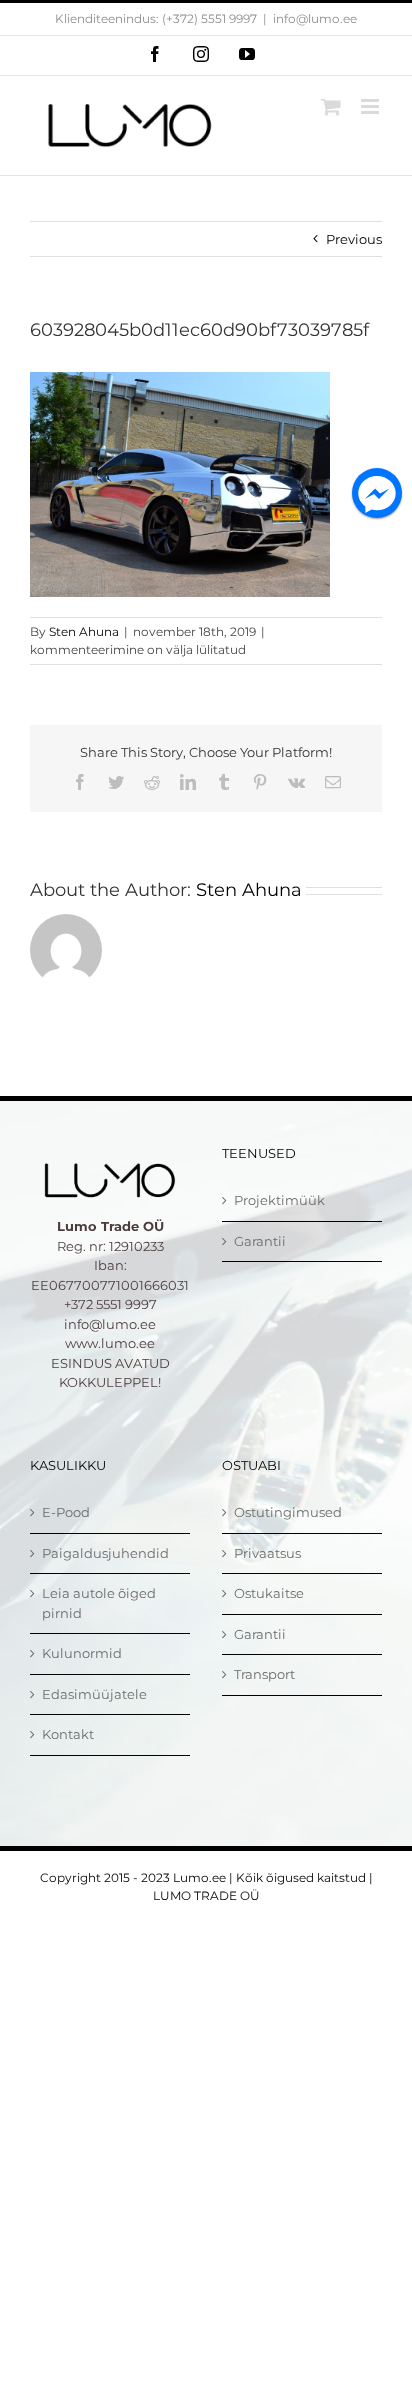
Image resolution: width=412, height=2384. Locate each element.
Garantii (260, 1241)
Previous (354, 239)
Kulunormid (82, 1653)
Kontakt (68, 1734)
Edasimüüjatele (94, 1694)
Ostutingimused (288, 1512)
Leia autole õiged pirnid (99, 1603)
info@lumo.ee (315, 18)
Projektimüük (279, 1200)
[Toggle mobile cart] (331, 106)
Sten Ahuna (84, 631)
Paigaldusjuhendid (105, 1553)
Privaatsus (267, 1553)
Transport (264, 1674)
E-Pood (66, 1512)
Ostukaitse (269, 1593)
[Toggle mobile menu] (371, 106)
